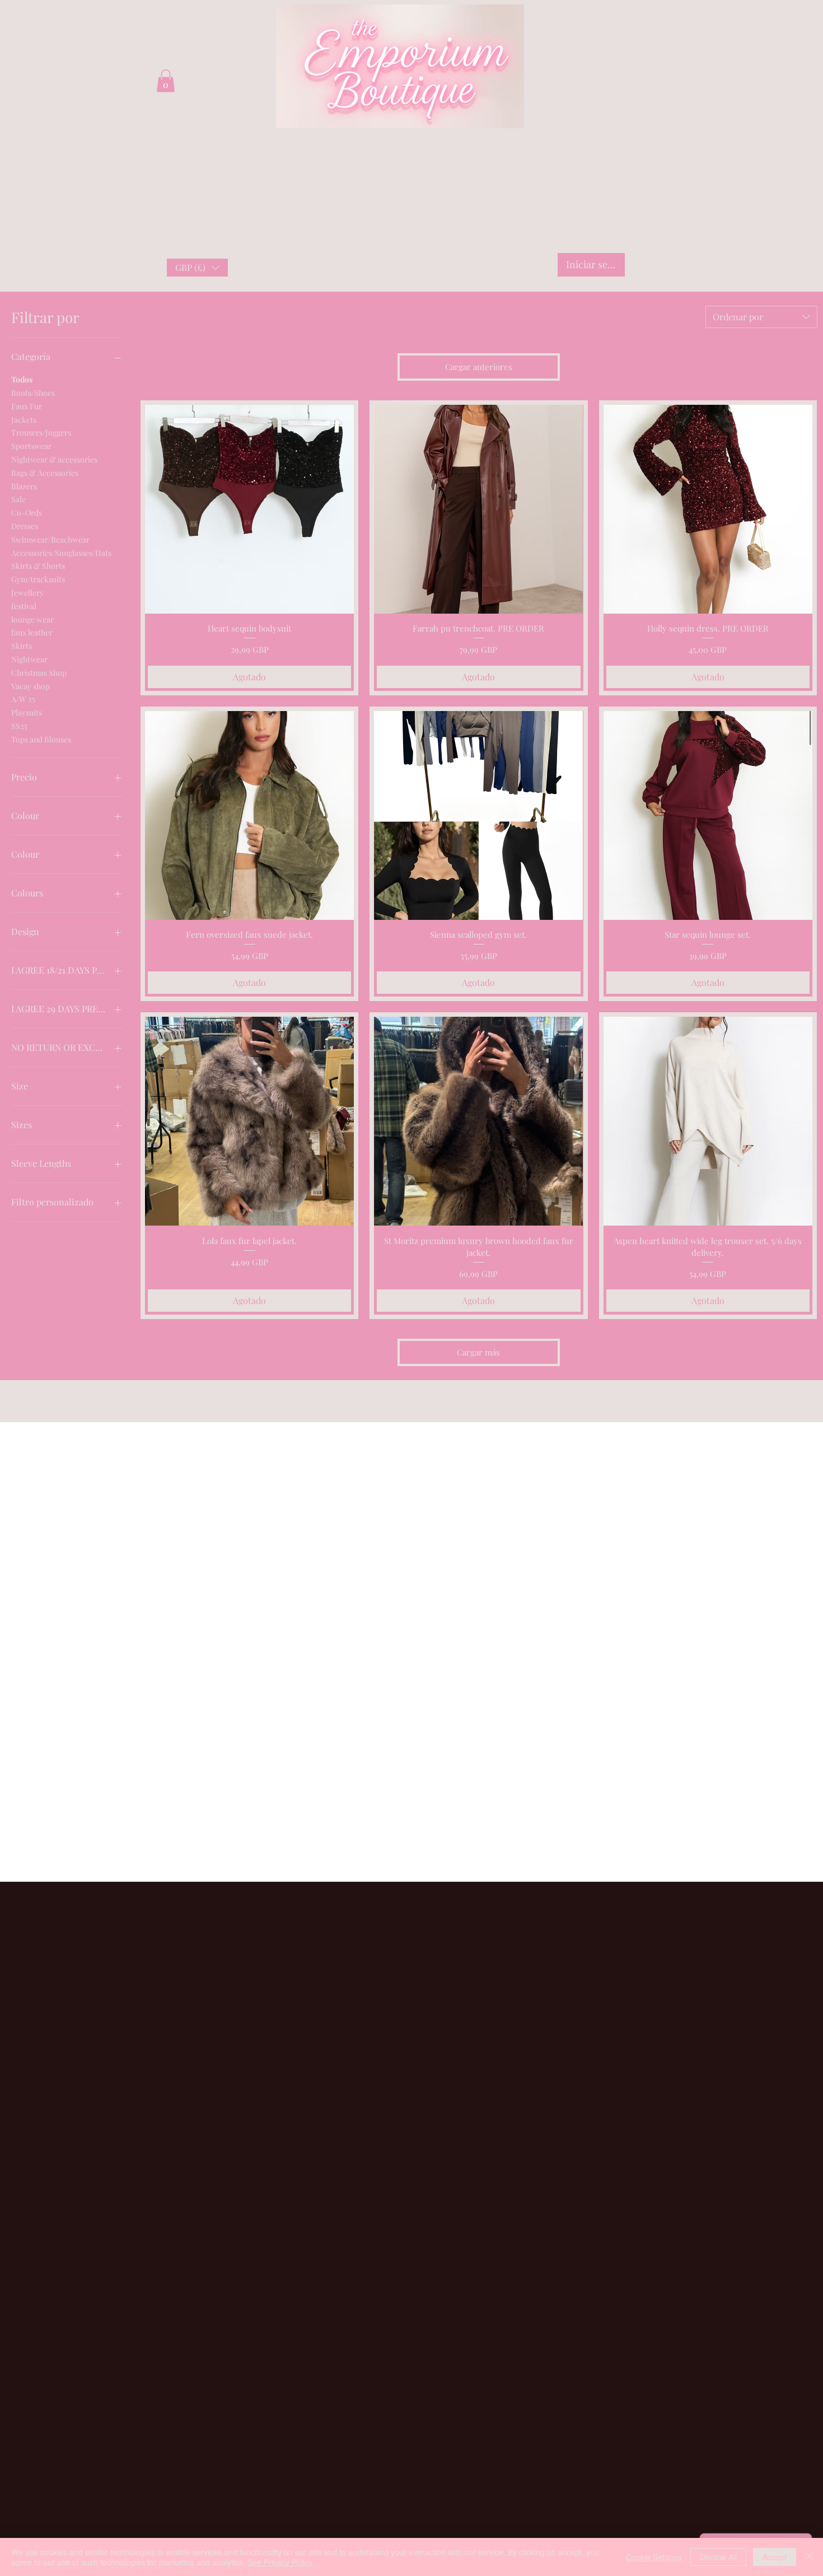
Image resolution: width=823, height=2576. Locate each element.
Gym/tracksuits (38, 579)
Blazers (24, 486)
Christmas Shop (39, 673)
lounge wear (32, 620)
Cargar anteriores (479, 367)
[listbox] (197, 268)
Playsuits (27, 712)
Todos (22, 379)
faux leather (32, 632)
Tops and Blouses (41, 739)
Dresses (25, 526)
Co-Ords (27, 513)
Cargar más (478, 1352)
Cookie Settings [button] (654, 2557)
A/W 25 (23, 699)
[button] (197, 268)
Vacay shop (31, 686)
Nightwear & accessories (54, 459)
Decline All (718, 2557)
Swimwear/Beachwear (50, 539)
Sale (18, 499)
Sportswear (31, 446)
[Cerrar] (810, 2557)
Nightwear (29, 659)
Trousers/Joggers (41, 433)
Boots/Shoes (33, 393)
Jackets (24, 420)
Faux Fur (27, 406)
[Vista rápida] (249, 509)
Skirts (22, 646)
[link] (166, 81)
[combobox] (761, 317)
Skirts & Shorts (38, 566)
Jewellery (27, 593)
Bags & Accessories (45, 473)
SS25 (19, 726)
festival (24, 606)
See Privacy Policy (280, 2562)
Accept (775, 2557)
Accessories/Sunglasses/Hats (61, 553)
